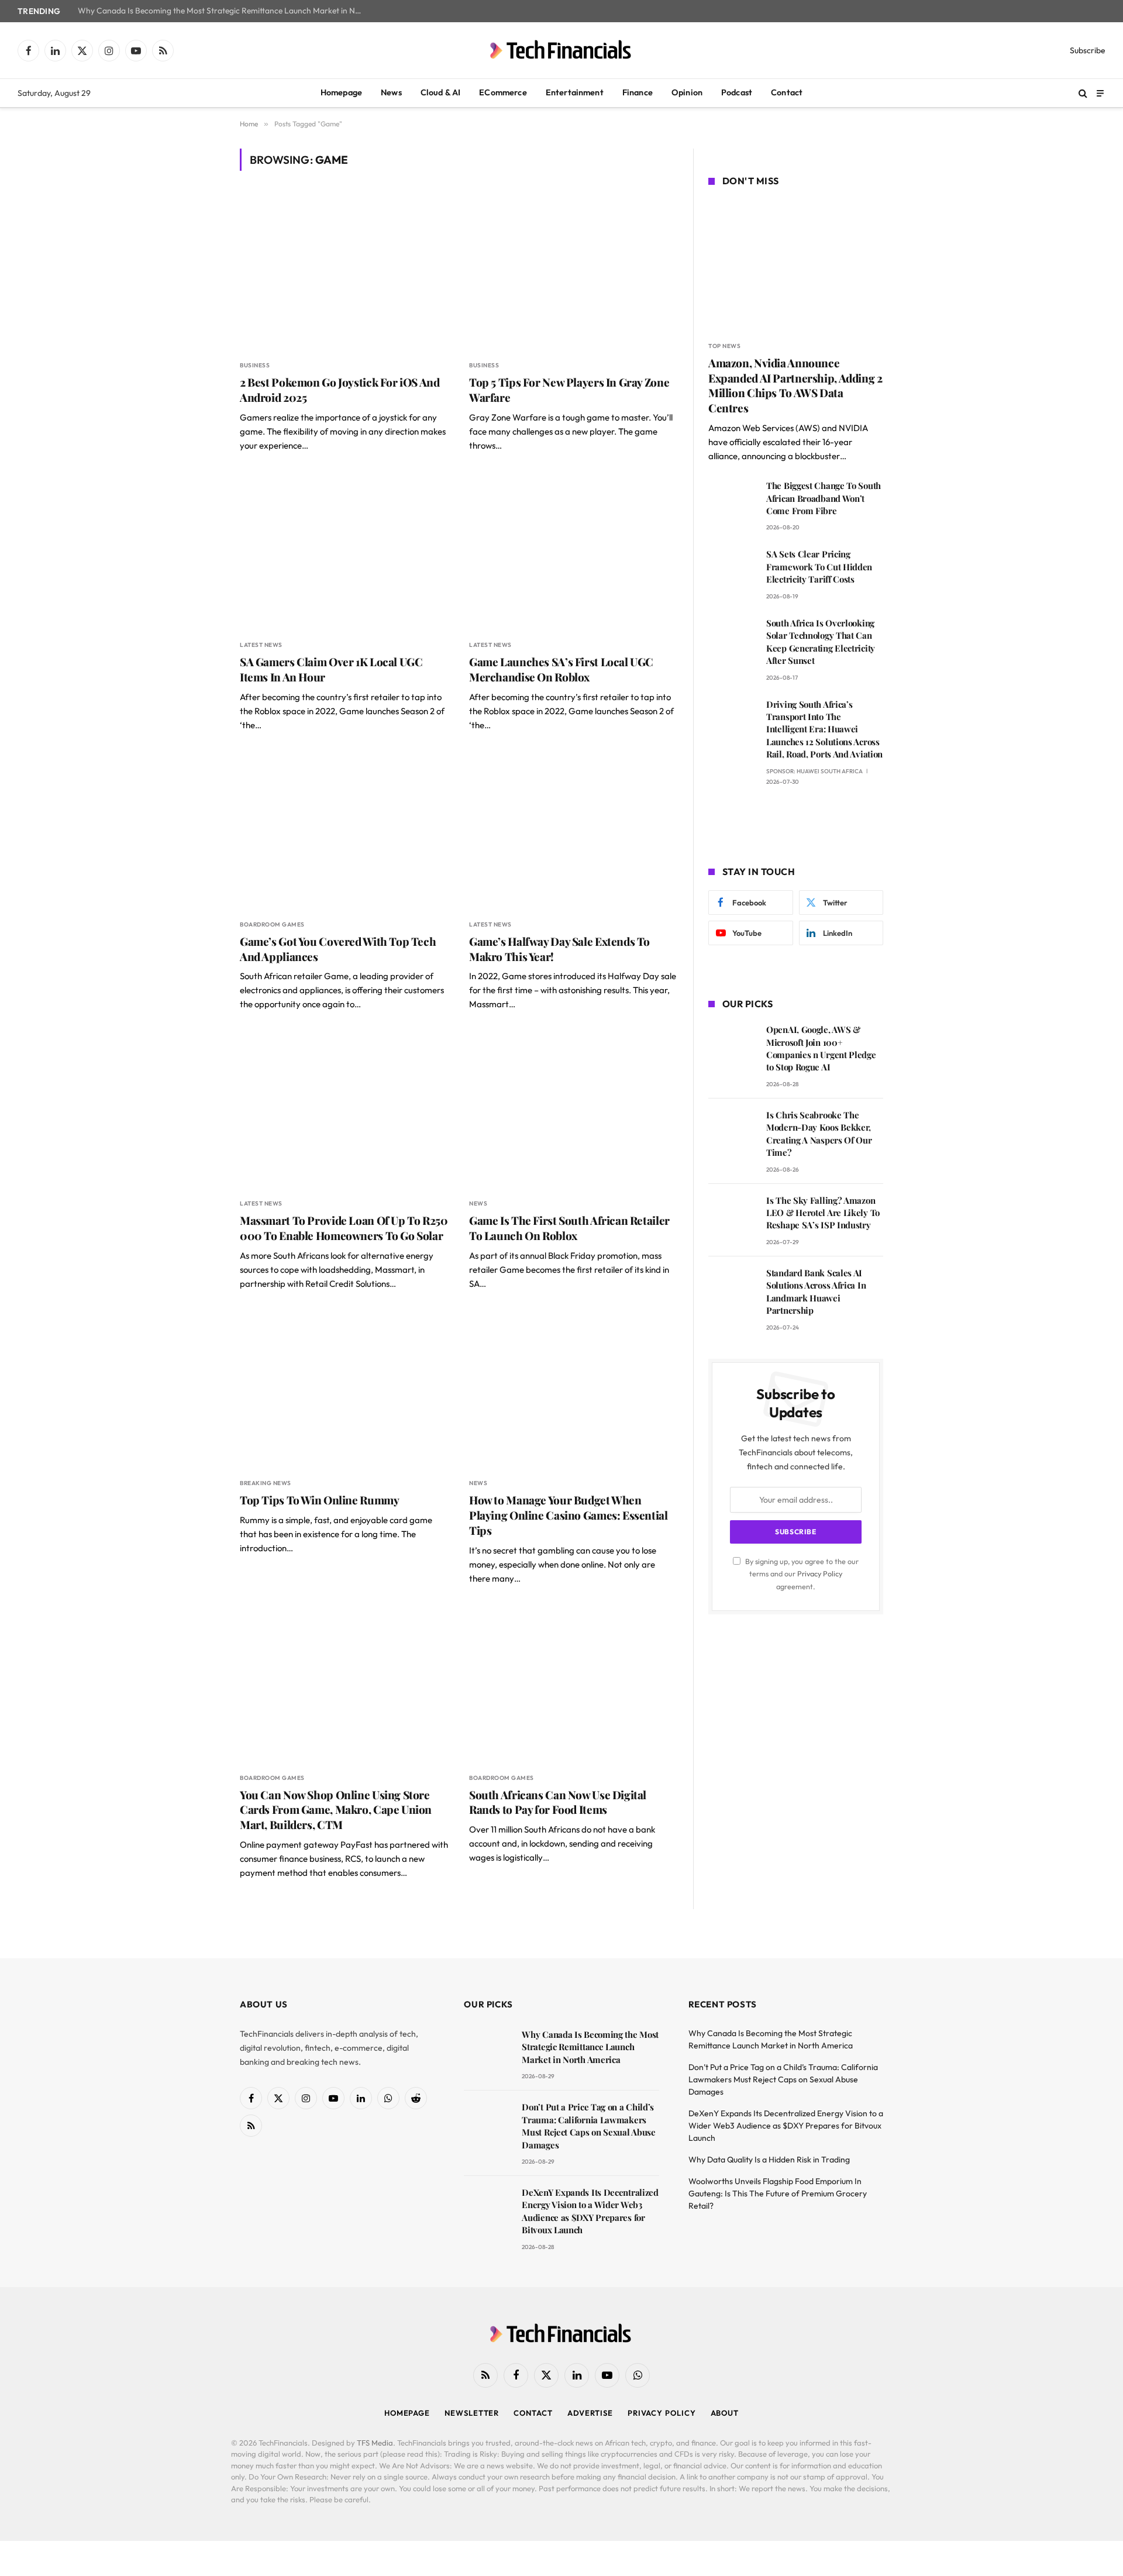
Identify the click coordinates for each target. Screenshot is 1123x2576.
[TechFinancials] (561, 50)
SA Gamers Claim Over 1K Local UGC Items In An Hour (331, 669)
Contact (787, 92)
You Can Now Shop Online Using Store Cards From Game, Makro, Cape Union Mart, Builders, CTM (336, 1810)
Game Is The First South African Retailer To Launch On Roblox (569, 1228)
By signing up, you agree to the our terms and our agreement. (801, 1574)
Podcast (737, 92)
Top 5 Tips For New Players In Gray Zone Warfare (569, 390)
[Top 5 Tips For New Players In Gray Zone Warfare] (573, 272)
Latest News (261, 645)
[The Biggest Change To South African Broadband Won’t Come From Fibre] (732, 502)
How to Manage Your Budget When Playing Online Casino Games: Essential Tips (569, 1515)
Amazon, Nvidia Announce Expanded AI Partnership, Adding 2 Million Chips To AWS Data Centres (795, 385)
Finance (638, 92)
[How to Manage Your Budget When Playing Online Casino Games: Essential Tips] (573, 1390)
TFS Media (375, 2443)
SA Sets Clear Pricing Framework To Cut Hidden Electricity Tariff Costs (819, 566)
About (725, 2413)
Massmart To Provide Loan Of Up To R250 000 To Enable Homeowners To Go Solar (344, 1228)
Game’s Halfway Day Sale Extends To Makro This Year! (559, 949)
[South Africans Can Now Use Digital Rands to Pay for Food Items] (573, 1685)
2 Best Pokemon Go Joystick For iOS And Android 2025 (340, 390)
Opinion (687, 92)
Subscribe (1088, 50)
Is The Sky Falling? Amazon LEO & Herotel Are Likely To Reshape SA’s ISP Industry (823, 1213)
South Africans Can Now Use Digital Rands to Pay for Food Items (558, 1802)
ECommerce (503, 92)
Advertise (590, 2413)
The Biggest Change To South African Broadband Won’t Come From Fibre (824, 498)
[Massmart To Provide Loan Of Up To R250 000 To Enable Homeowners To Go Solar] (344, 1110)
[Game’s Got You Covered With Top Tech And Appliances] (344, 831)
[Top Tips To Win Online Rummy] (344, 1390)
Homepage (341, 92)
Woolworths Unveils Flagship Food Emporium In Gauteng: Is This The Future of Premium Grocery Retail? (778, 2193)
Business (255, 365)
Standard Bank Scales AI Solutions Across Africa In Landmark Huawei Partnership (816, 1292)
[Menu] (1100, 93)
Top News (724, 346)
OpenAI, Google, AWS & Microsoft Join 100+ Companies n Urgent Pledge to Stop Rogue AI (821, 1048)
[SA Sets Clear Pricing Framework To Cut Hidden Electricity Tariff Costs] (732, 571)
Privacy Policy (820, 1573)
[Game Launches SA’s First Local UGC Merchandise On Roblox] (573, 552)
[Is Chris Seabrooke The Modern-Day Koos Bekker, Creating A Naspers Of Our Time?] (732, 1132)
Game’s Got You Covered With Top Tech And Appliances (338, 949)
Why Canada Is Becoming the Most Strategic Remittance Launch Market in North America (224, 11)
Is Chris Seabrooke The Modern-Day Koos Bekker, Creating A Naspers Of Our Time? (819, 1134)
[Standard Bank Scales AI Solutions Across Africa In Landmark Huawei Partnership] (732, 1289)
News (391, 92)
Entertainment (575, 92)
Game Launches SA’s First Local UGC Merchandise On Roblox (561, 669)
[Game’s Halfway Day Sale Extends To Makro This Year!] (573, 831)
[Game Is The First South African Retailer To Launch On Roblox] (573, 1110)
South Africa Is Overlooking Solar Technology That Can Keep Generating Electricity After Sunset (821, 642)
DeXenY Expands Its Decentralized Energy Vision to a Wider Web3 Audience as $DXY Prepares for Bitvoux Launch (590, 2211)
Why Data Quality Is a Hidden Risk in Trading (769, 2160)
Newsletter (472, 2413)
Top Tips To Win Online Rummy (319, 1500)
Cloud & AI (441, 92)
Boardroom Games (272, 924)
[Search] (1083, 93)
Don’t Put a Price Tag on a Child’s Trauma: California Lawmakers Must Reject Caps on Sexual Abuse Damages (588, 2126)
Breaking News (266, 1483)
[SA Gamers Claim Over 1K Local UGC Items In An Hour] (344, 552)
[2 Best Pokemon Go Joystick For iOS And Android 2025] (344, 272)
